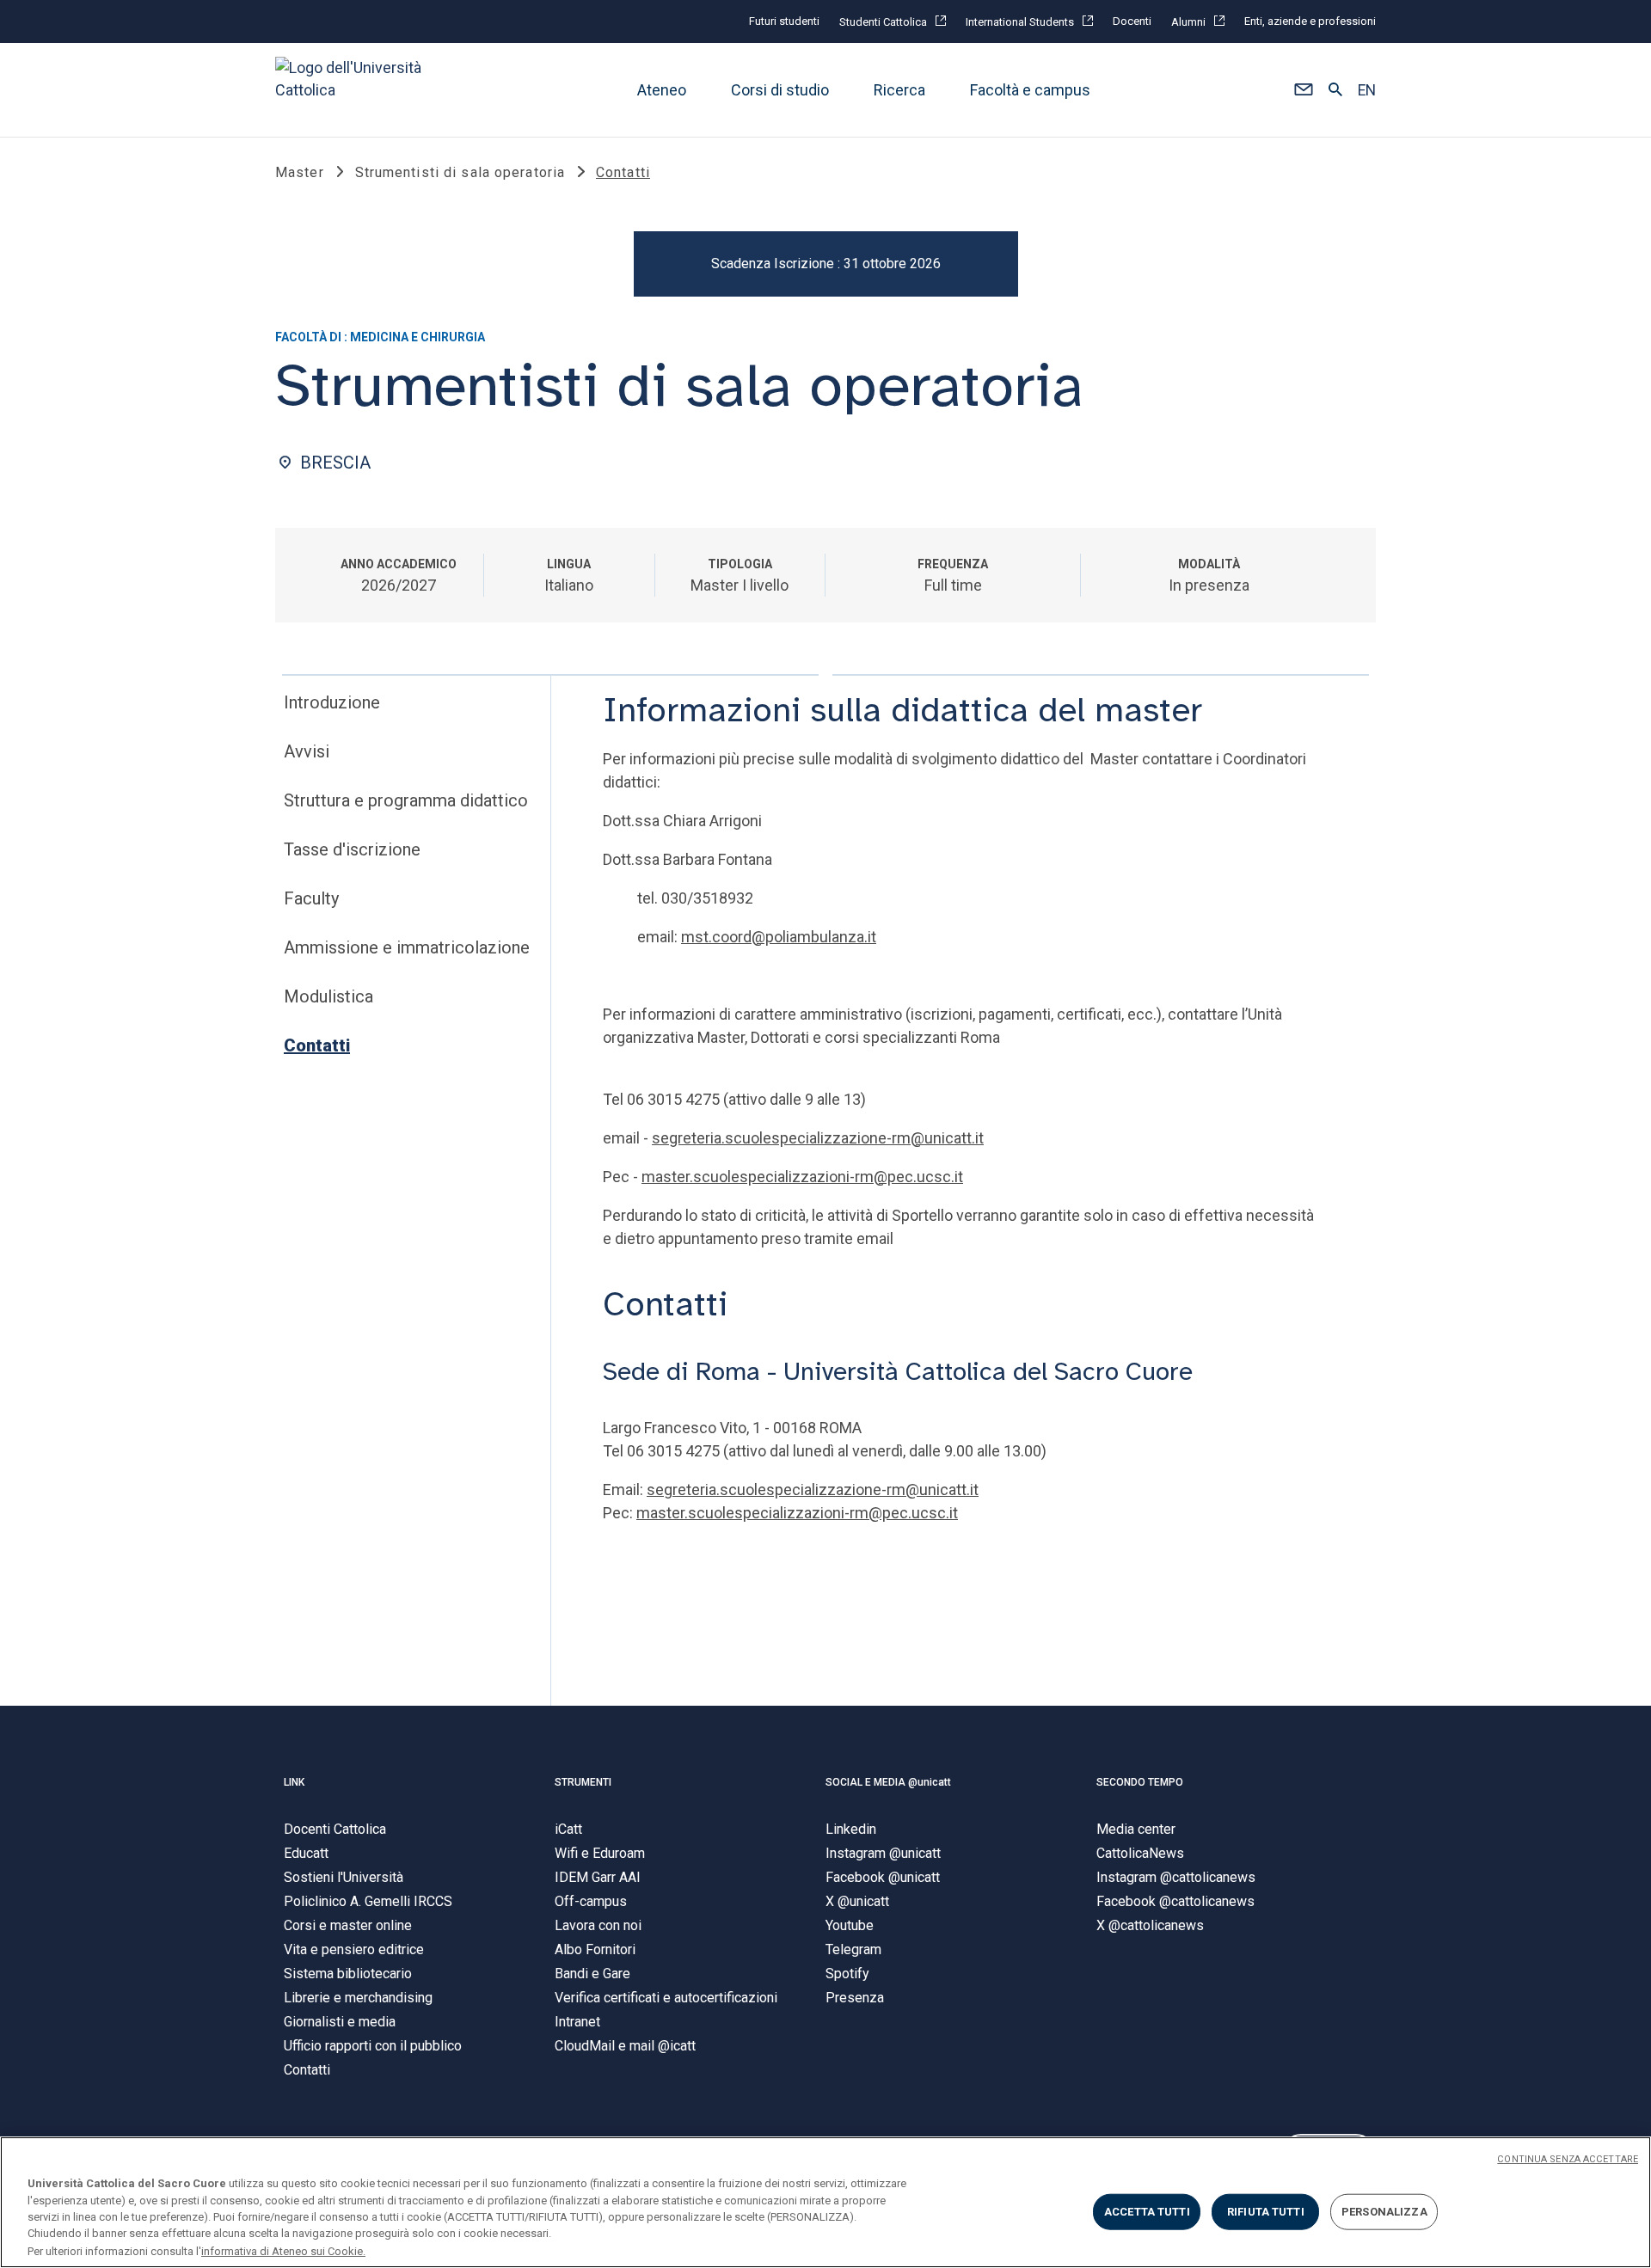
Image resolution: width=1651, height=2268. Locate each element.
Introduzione (332, 702)
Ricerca (899, 90)
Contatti (317, 1045)
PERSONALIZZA (1384, 2212)
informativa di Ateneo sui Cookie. (283, 2250)
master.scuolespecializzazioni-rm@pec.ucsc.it (802, 1177)
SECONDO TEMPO (1140, 1782)
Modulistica (328, 996)
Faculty (311, 898)
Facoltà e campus (1030, 90)
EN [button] (1367, 90)
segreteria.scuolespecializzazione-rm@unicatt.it (818, 1138)
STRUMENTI (583, 1782)
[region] (825, 2202)
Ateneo (662, 90)
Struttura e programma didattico (406, 800)
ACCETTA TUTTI (1147, 2212)
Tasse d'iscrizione (352, 849)
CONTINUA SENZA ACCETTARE (1568, 2159)
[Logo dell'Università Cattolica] (356, 90)
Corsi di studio (780, 90)
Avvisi (307, 751)
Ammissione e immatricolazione (407, 947)
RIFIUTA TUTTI (1266, 2212)
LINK (294, 1782)
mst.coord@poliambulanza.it (779, 937)
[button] (1303, 90)
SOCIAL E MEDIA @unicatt (888, 1782)
